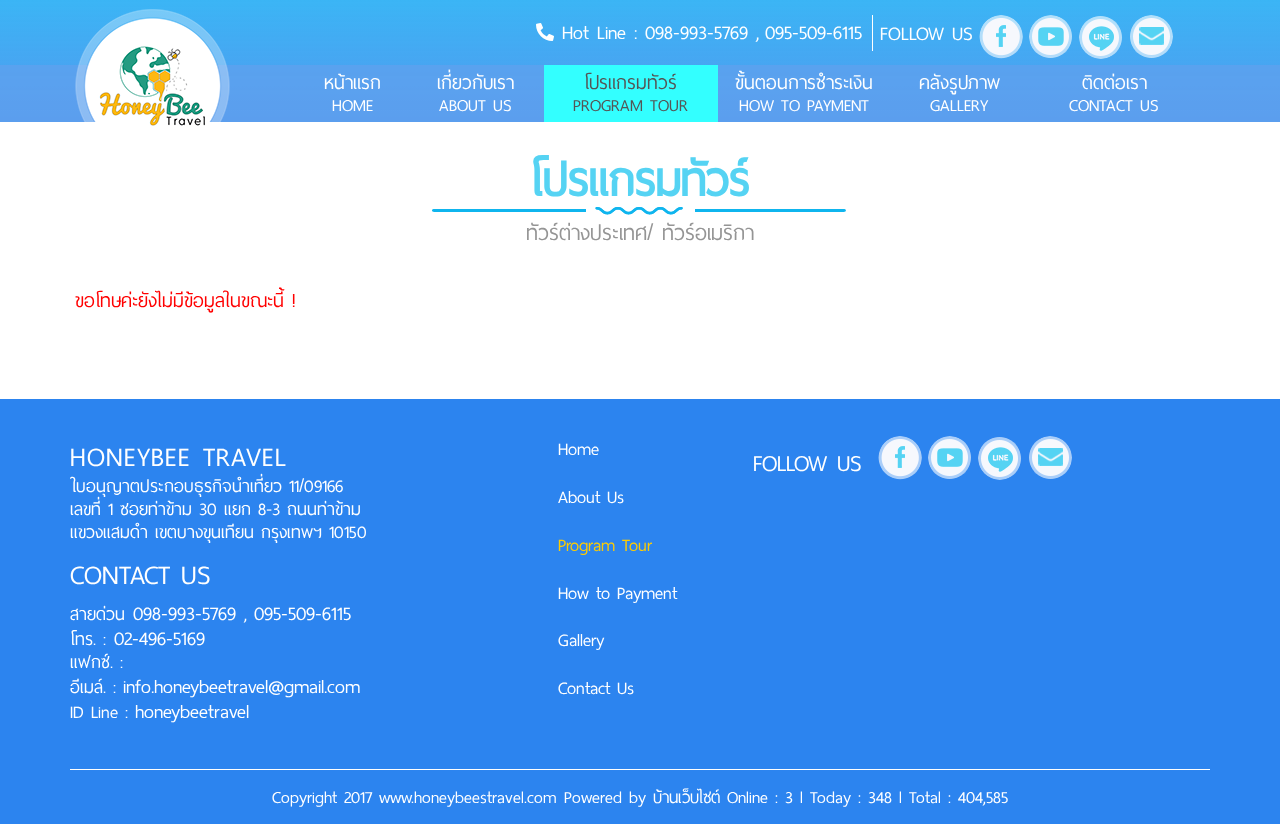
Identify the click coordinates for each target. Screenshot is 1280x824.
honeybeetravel (192, 711)
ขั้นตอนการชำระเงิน (804, 93)
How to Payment (617, 593)
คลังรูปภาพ (959, 93)
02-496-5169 (155, 638)
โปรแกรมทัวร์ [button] (630, 93)
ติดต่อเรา (1114, 93)
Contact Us (596, 688)
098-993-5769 (700, 32)
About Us (591, 497)
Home (578, 449)
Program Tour (605, 545)
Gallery (581, 640)
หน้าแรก (352, 93)
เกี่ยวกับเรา (475, 93)
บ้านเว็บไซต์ (690, 797)
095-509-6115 (813, 32)
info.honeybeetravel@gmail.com (241, 686)
